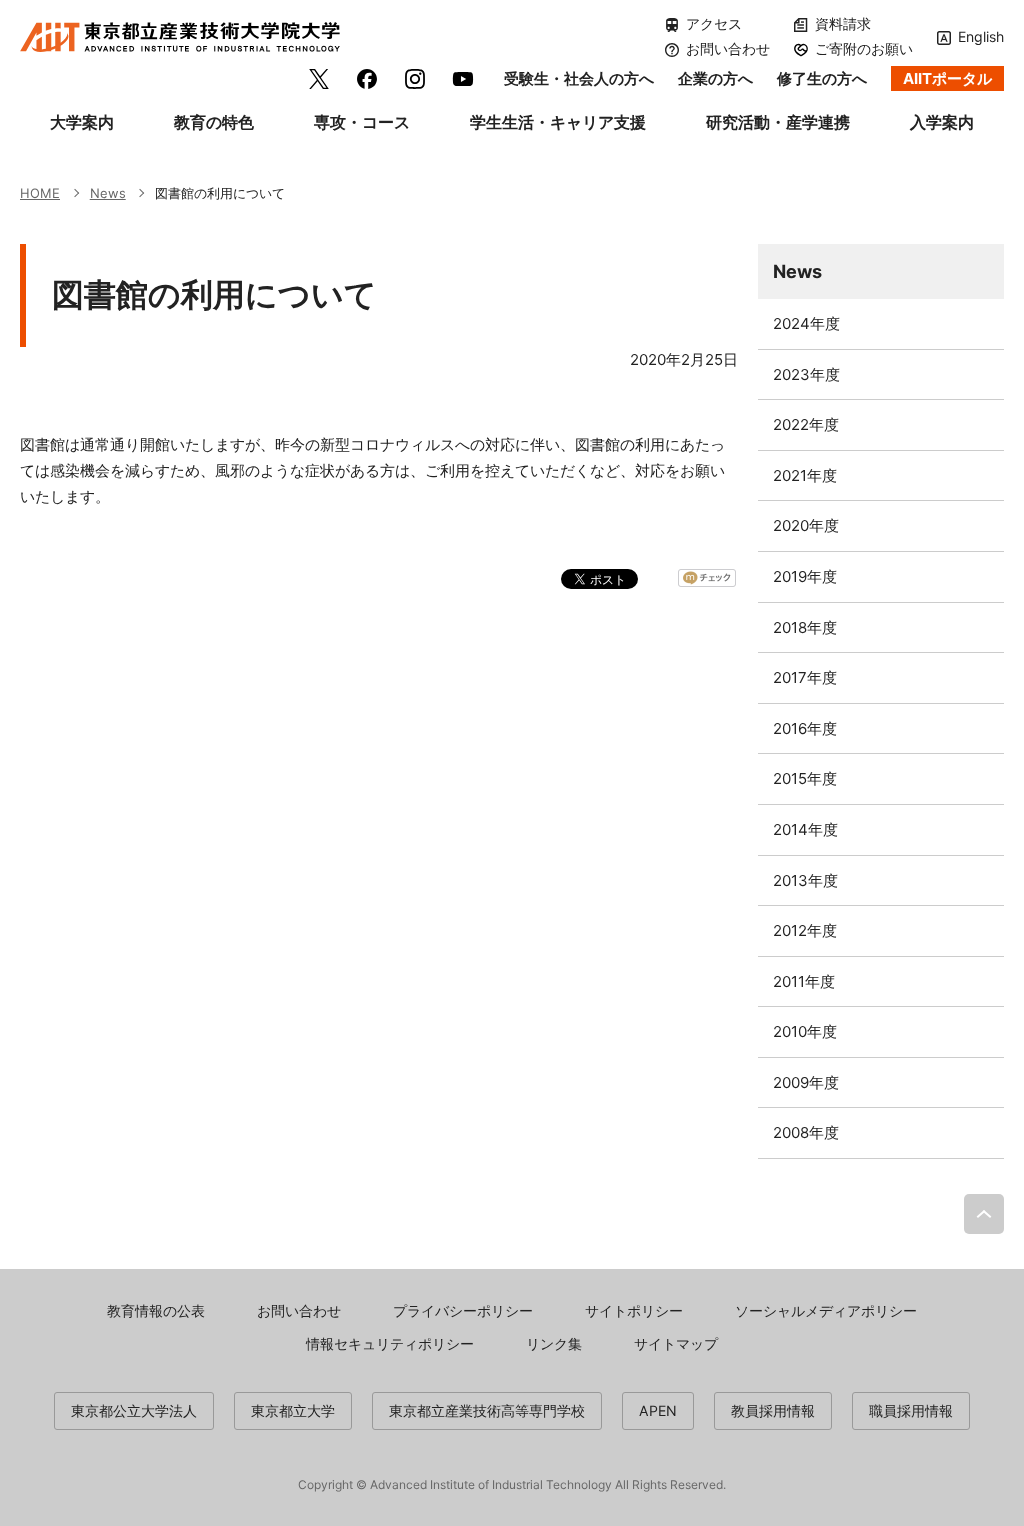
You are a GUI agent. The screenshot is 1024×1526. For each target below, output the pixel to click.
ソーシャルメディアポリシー (826, 1310)
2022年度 (806, 424)
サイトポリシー (634, 1310)
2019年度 (805, 576)
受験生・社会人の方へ (579, 78)
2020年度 (806, 525)
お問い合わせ (728, 49)
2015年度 (805, 778)
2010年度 (805, 1031)
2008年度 (806, 1132)
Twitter (319, 79)
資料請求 (843, 24)
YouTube (463, 79)
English (981, 36)
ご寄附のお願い (864, 49)
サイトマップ (676, 1343)
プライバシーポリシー (463, 1310)
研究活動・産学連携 (778, 122)
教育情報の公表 (156, 1310)
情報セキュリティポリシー (390, 1343)
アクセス (714, 24)
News (797, 271)
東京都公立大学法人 (134, 1410)
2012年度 (805, 930)
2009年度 (806, 1082)
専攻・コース (362, 122)
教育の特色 (214, 122)
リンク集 (554, 1343)
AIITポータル (947, 78)
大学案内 (82, 122)
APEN (658, 1410)
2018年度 (805, 627)
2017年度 (805, 677)
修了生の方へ (822, 78)
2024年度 (806, 323)
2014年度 (805, 829)
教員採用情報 (773, 1410)
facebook (367, 79)
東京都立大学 (293, 1410)
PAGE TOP (984, 1214)
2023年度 (806, 374)
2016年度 (805, 728)
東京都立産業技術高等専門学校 (487, 1410)
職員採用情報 (911, 1410)
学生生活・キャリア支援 (558, 122)
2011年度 (804, 981)
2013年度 (805, 880)
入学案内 (942, 122)
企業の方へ (715, 78)
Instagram (415, 79)
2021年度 (805, 475)
